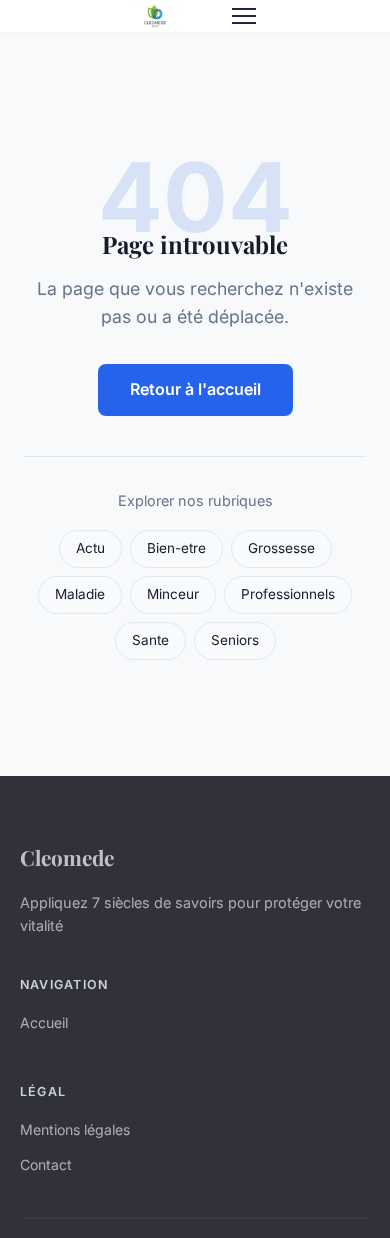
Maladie (80, 594)
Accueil (44, 1022)
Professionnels (288, 594)
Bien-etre (176, 548)
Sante (150, 640)
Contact (46, 1164)
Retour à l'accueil (195, 389)
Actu (90, 548)
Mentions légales (75, 1129)
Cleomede (67, 857)
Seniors (235, 640)
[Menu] (244, 16)
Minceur (173, 594)
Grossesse (281, 548)
